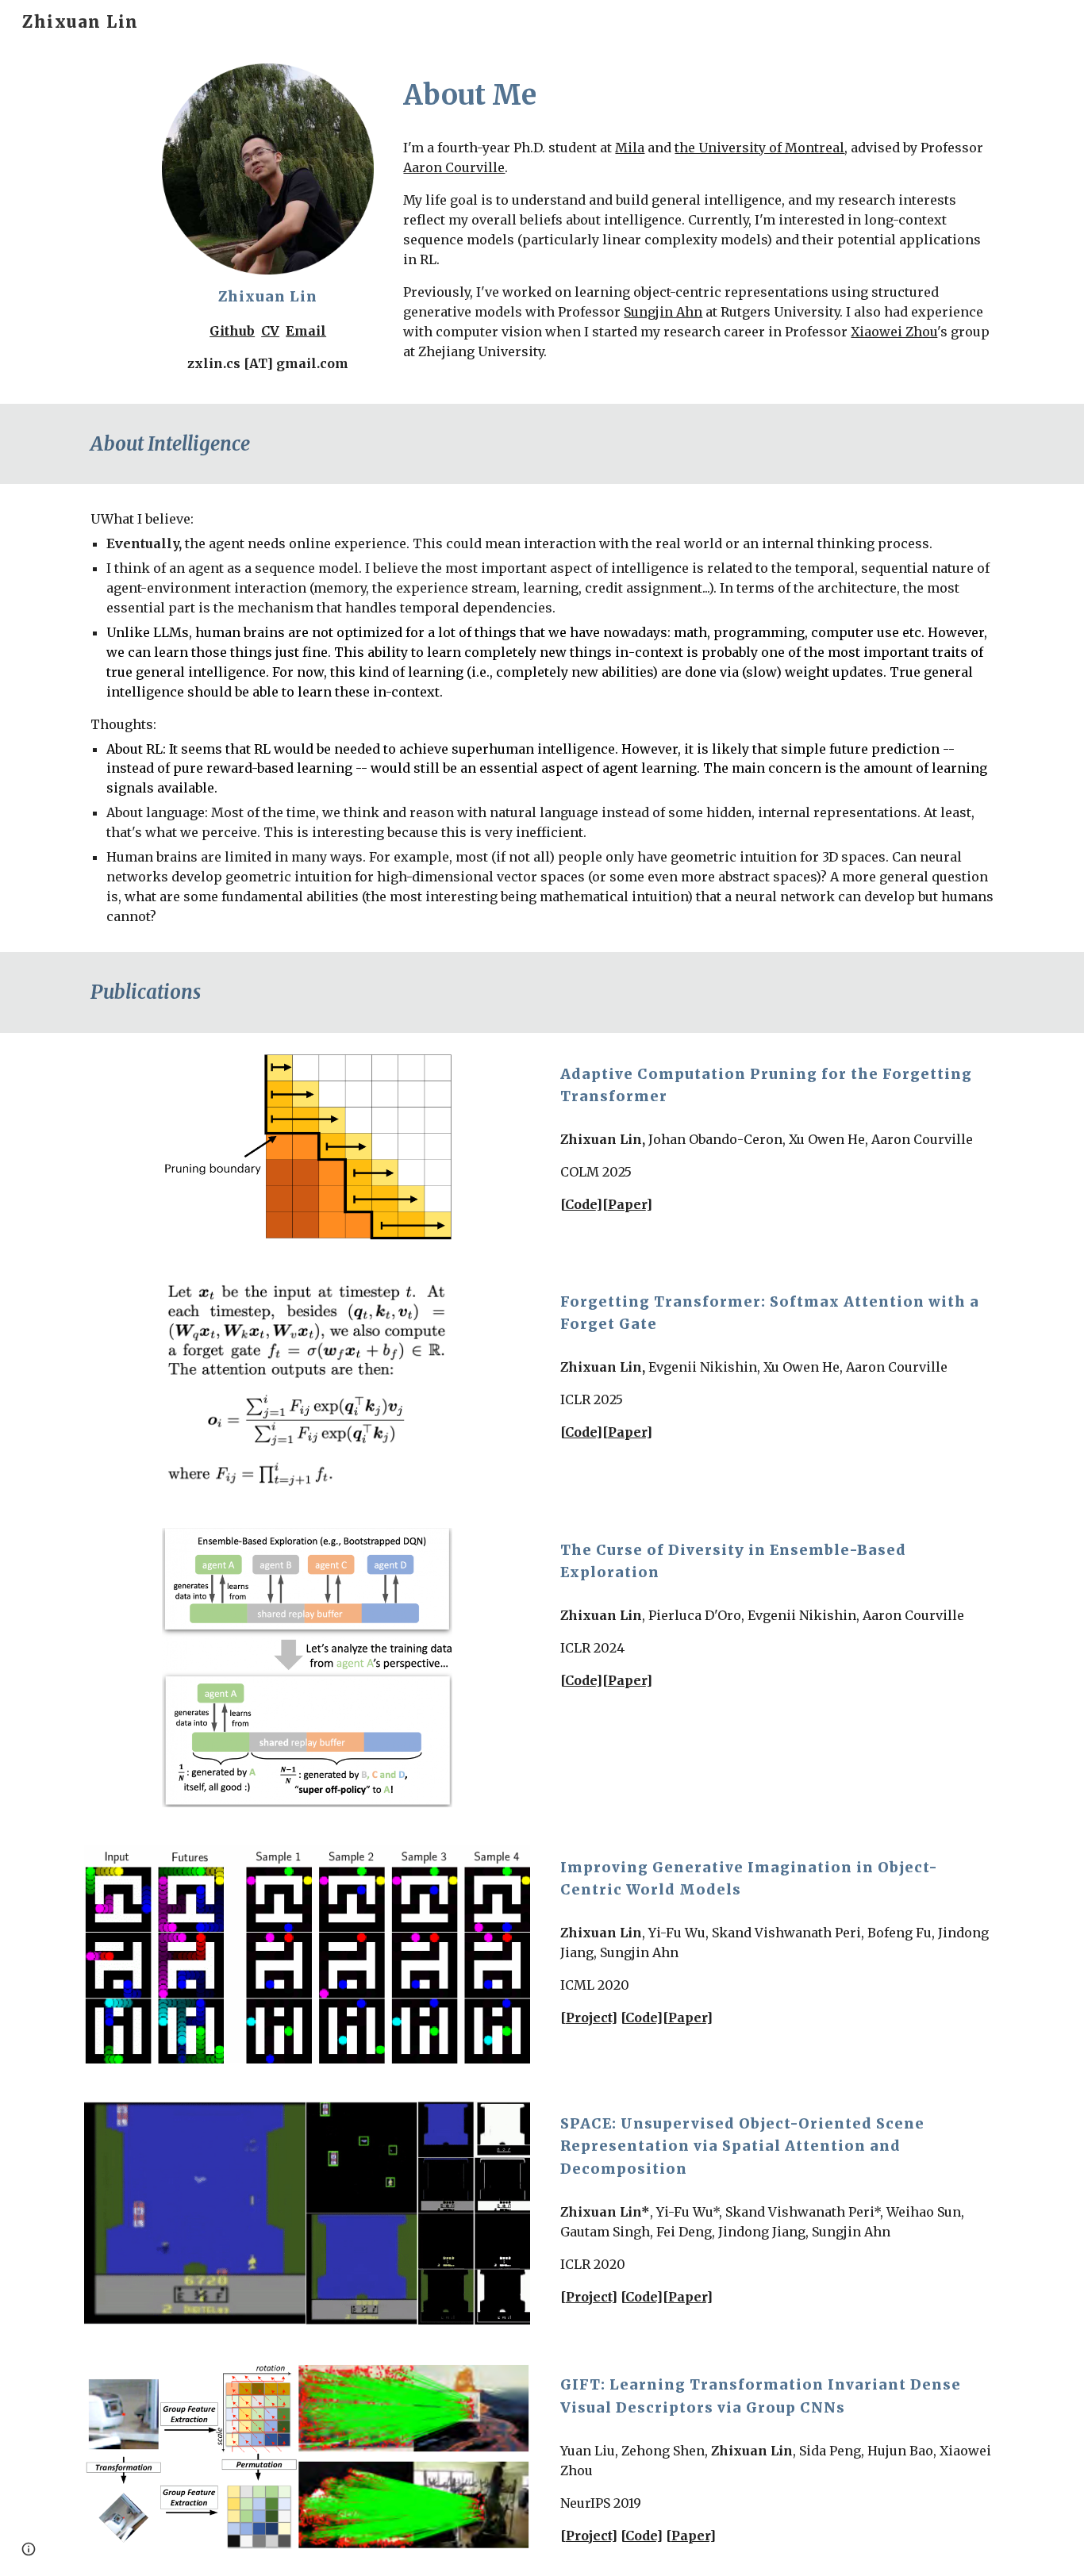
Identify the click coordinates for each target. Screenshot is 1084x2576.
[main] (267, 329)
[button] (29, 2549)
